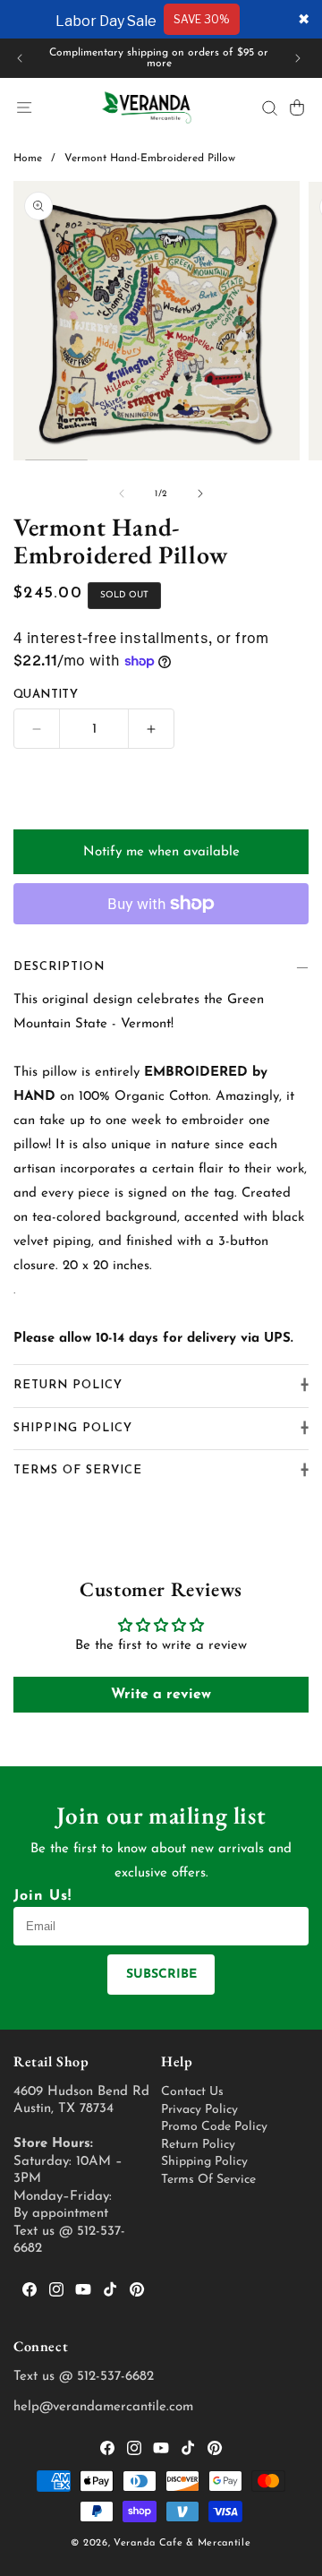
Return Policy (198, 2145)
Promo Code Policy (214, 2127)
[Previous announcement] (20, 58)
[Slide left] (122, 494)
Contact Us (192, 2092)
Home (28, 159)
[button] (24, 107)
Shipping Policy (204, 2162)
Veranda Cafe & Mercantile (182, 2543)
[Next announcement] (298, 58)
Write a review (161, 1695)
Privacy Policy (199, 2110)
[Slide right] (200, 494)
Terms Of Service (208, 2180)
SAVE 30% (202, 19)
